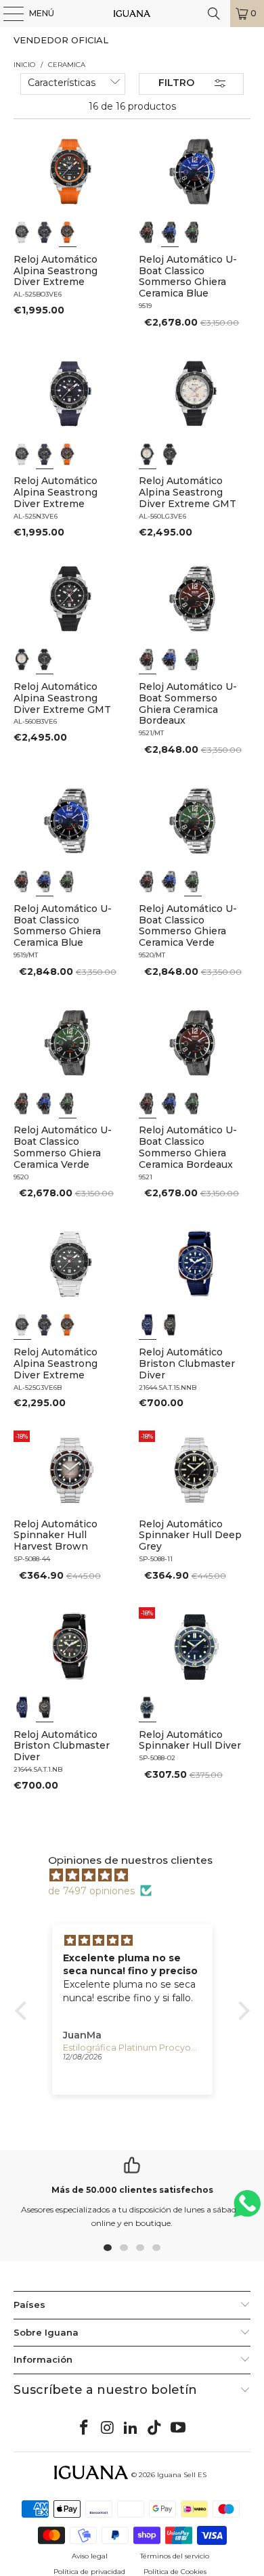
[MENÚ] (7, 14)
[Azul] (45, 232)
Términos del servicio (175, 2556)
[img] (139, 1875)
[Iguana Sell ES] (132, 14)
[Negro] (22, 232)
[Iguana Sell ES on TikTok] (155, 2428)
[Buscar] (214, 14)
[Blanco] (148, 454)
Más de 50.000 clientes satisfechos (132, 2190)
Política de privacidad (89, 2572)
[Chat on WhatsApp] (247, 2209)
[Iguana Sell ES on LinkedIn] (131, 2428)
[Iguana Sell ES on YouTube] (179, 2428)
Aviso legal (90, 2556)
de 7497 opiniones (91, 1891)
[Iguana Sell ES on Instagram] (108, 2428)
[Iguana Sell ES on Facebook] (85, 2428)
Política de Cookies (175, 2572)
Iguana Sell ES (182, 2475)
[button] (24, 2011)
